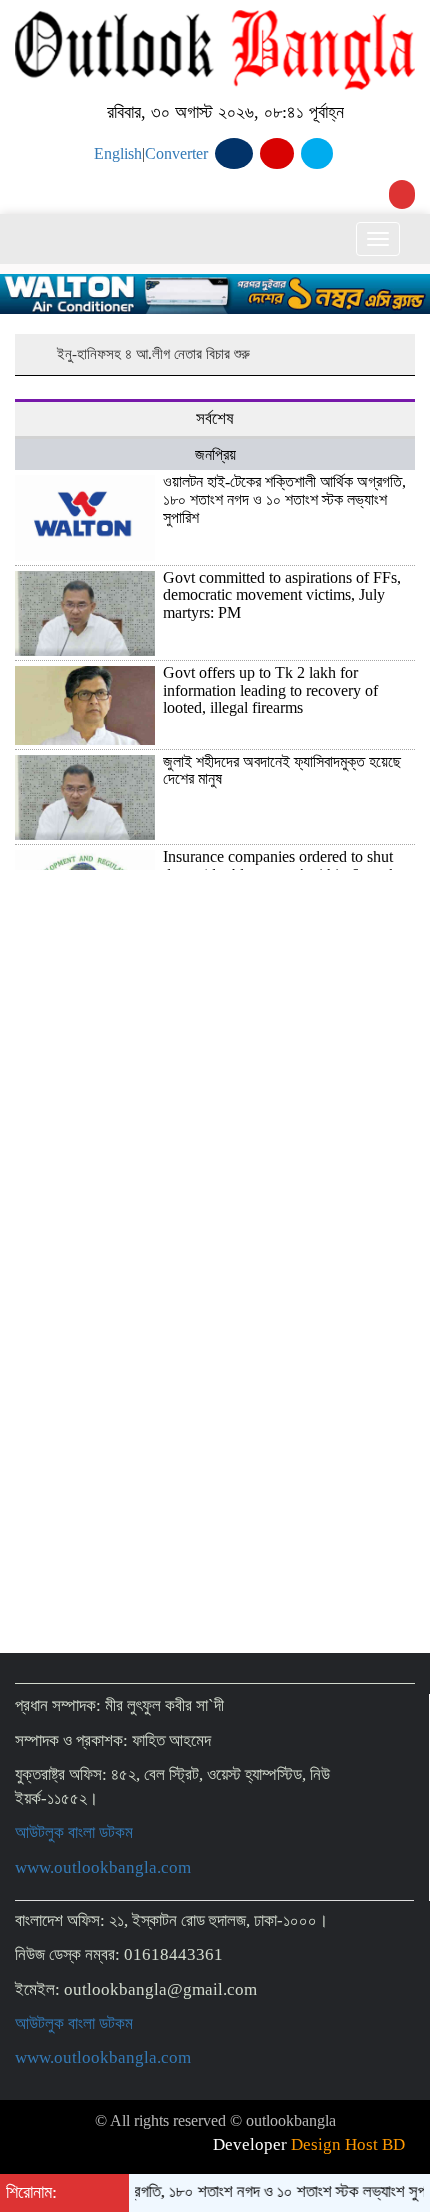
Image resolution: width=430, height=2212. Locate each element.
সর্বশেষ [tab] (215, 418)
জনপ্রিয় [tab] (215, 454)
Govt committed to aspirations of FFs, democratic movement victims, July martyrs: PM (282, 595)
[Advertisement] (215, 1314)
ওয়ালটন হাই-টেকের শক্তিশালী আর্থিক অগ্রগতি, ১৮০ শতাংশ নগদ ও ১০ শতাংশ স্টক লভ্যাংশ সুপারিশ (284, 499)
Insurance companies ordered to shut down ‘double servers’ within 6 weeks (283, 865)
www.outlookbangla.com (103, 1867)
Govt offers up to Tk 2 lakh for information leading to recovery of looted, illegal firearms (270, 690)
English (118, 153)
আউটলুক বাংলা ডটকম (74, 1832)
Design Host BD (348, 2144)
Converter (176, 153)
